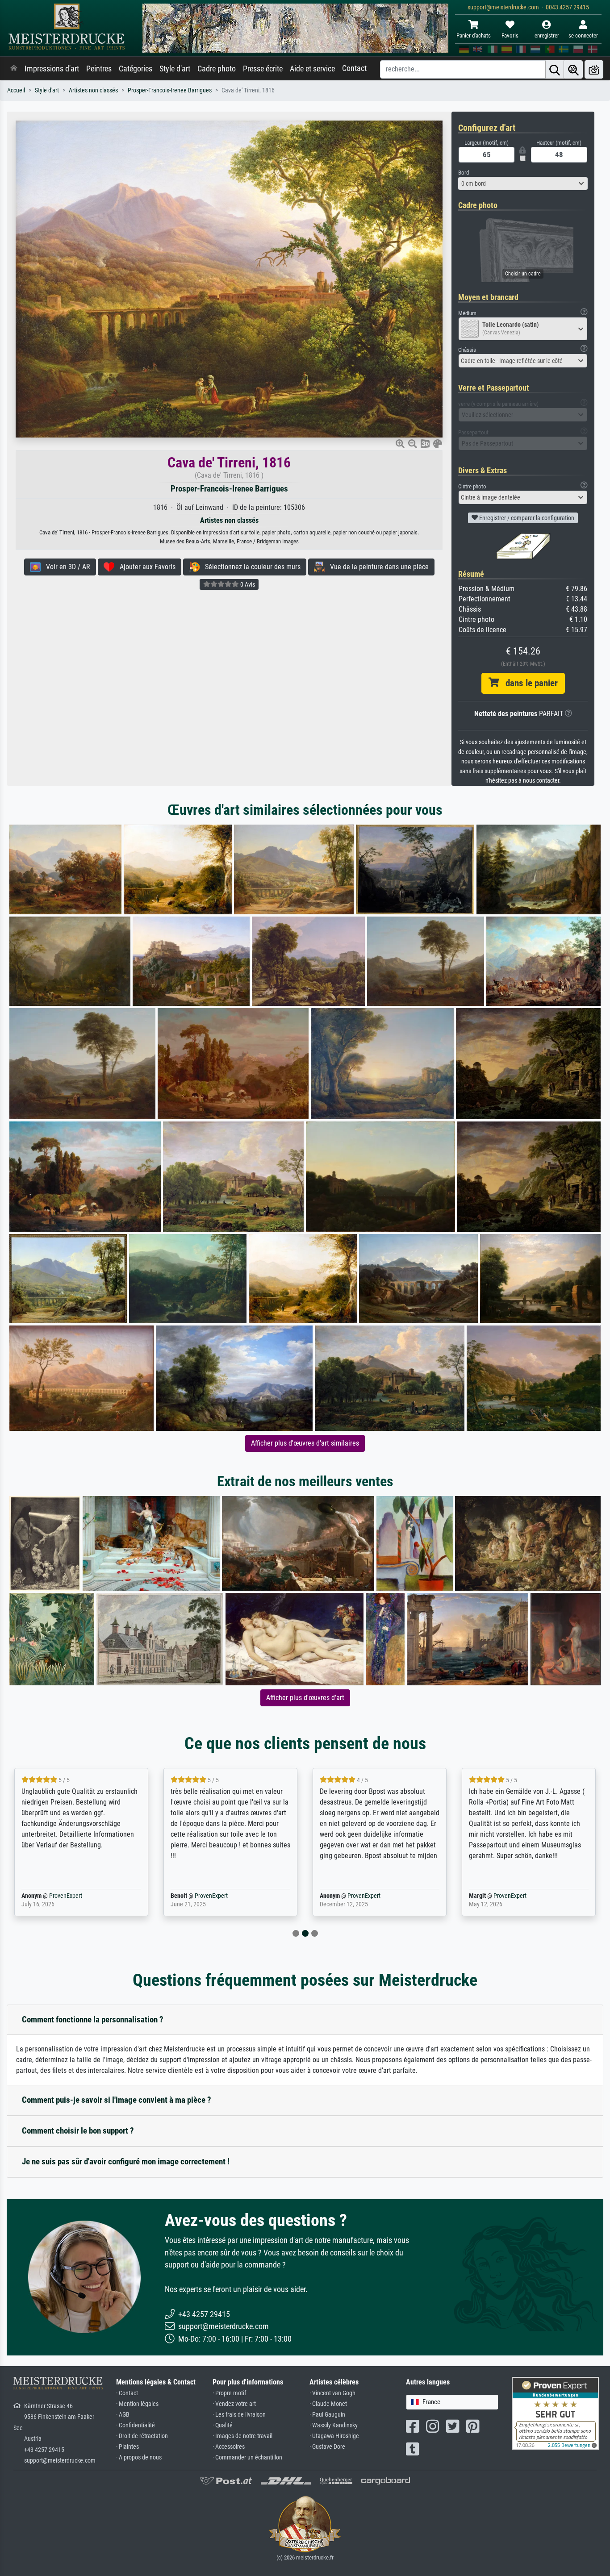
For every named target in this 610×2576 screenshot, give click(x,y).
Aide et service (312, 69)
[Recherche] (555, 69)
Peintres (99, 69)
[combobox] (523, 183)
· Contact (127, 2393)
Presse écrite (263, 69)
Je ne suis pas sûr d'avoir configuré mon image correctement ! (126, 2161)
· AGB (123, 2415)
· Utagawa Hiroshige (334, 2436)
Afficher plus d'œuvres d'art (305, 1698)
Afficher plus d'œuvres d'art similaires (305, 1443)
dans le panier (528, 683)
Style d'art (175, 69)
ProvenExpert (53, 1896)
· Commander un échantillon (247, 2457)
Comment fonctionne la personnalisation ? (93, 2020)
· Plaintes (127, 2447)
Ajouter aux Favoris (145, 567)
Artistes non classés (93, 90)
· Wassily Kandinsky (334, 2425)
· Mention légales (137, 2404)
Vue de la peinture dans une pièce (377, 567)
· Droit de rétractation (142, 2436)
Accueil (16, 90)
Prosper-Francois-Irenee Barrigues (170, 90)
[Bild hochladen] (594, 69)
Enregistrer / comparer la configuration (526, 518)
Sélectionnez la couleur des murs (250, 567)
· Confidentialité (136, 2425)
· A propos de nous (139, 2457)
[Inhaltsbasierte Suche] (573, 69)
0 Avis (247, 584)
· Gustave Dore (327, 2447)
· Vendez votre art (234, 2404)
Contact (354, 68)
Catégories (136, 69)
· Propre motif (229, 2393)
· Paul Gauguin (327, 2415)
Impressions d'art (52, 69)
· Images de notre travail (242, 2436)
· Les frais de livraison (239, 2415)
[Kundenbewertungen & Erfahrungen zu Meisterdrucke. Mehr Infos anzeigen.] (555, 2413)
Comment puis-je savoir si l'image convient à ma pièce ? (117, 2100)
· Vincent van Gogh (332, 2393)
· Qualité (223, 2425)
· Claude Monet (328, 2404)
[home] (14, 69)
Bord (464, 173)
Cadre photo (217, 69)
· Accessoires (229, 2447)
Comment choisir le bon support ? (78, 2131)
